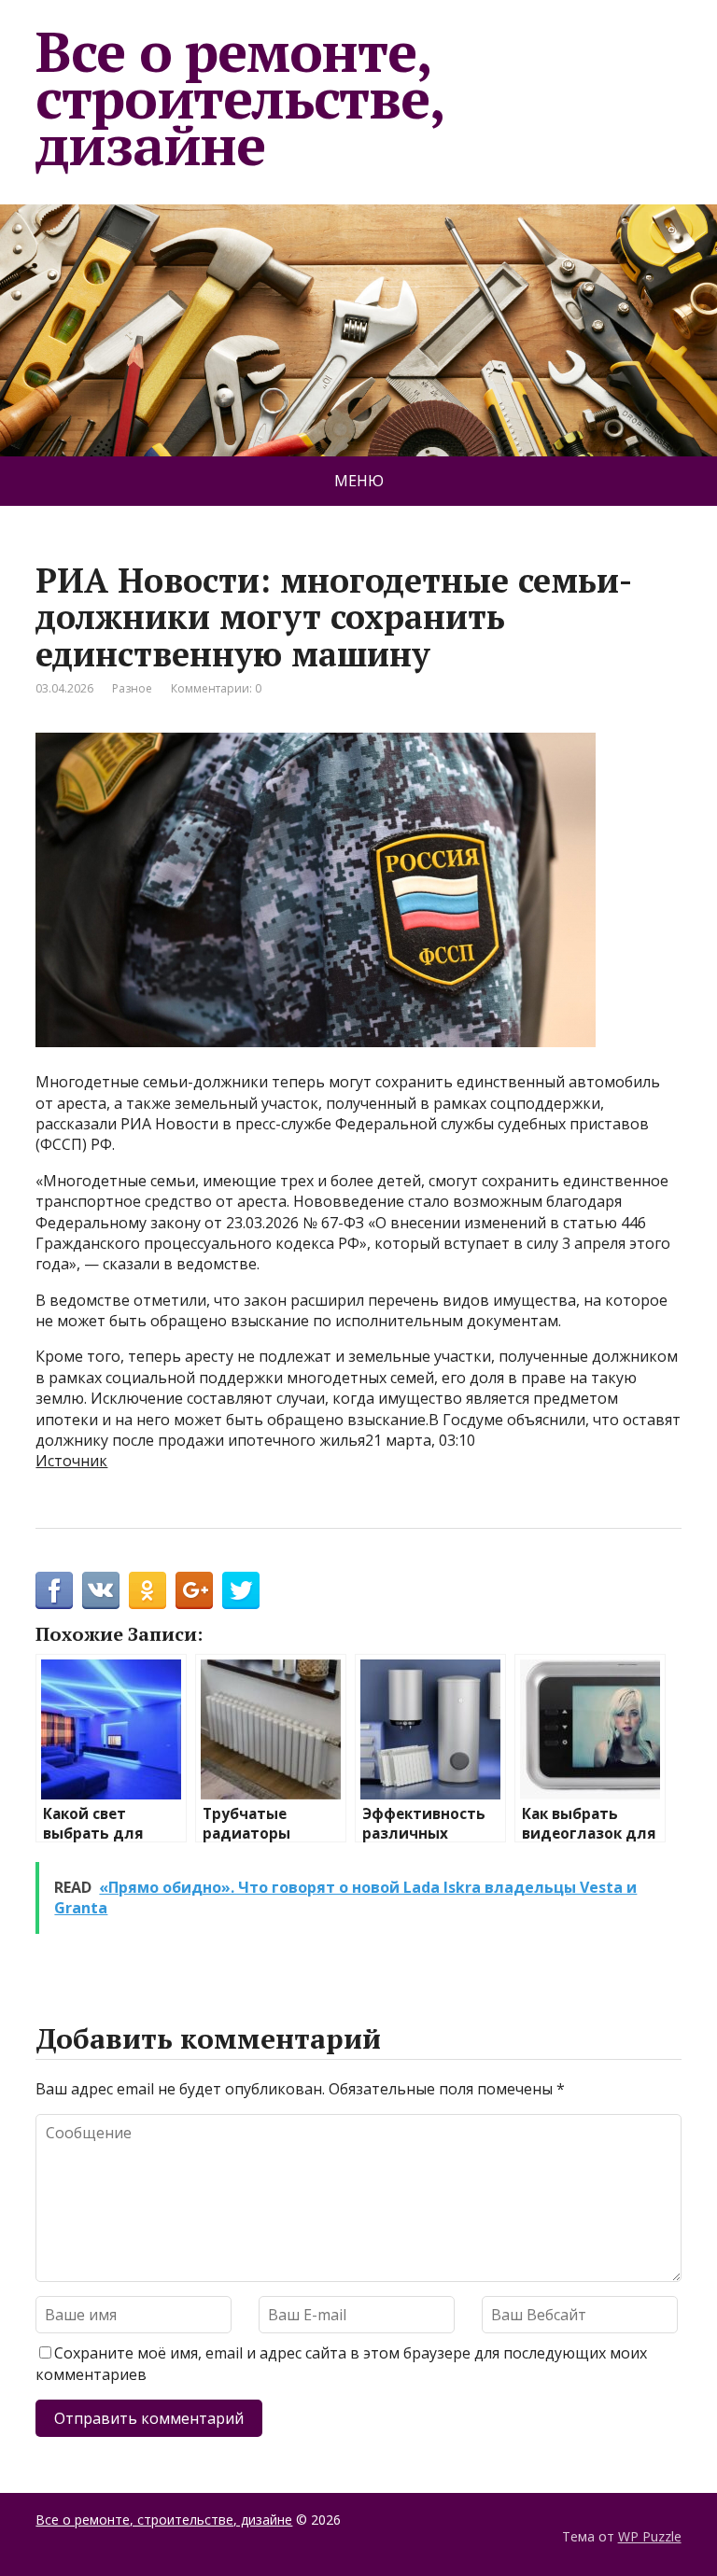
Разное (132, 688)
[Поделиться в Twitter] (241, 1590)
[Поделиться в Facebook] (54, 1590)
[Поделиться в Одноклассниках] (148, 1590)
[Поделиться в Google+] (194, 1590)
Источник (71, 1461)
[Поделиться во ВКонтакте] (101, 1590)
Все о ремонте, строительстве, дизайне (239, 98)
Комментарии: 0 (216, 688)
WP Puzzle (650, 2536)
